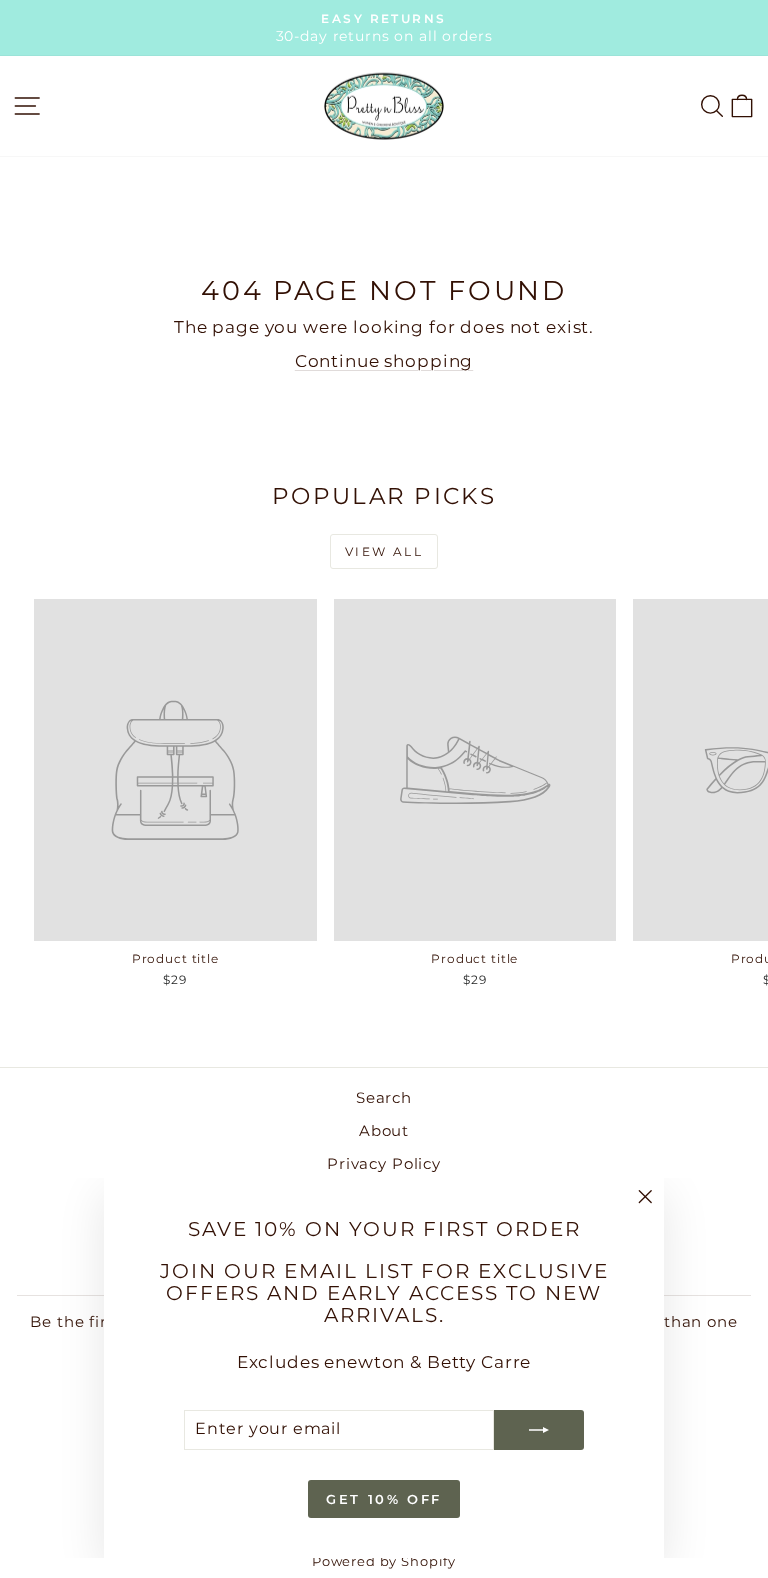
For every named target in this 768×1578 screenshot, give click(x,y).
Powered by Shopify (384, 1561)
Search (384, 1097)
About (384, 1130)
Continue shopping (384, 361)
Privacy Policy (384, 1163)
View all (384, 551)
